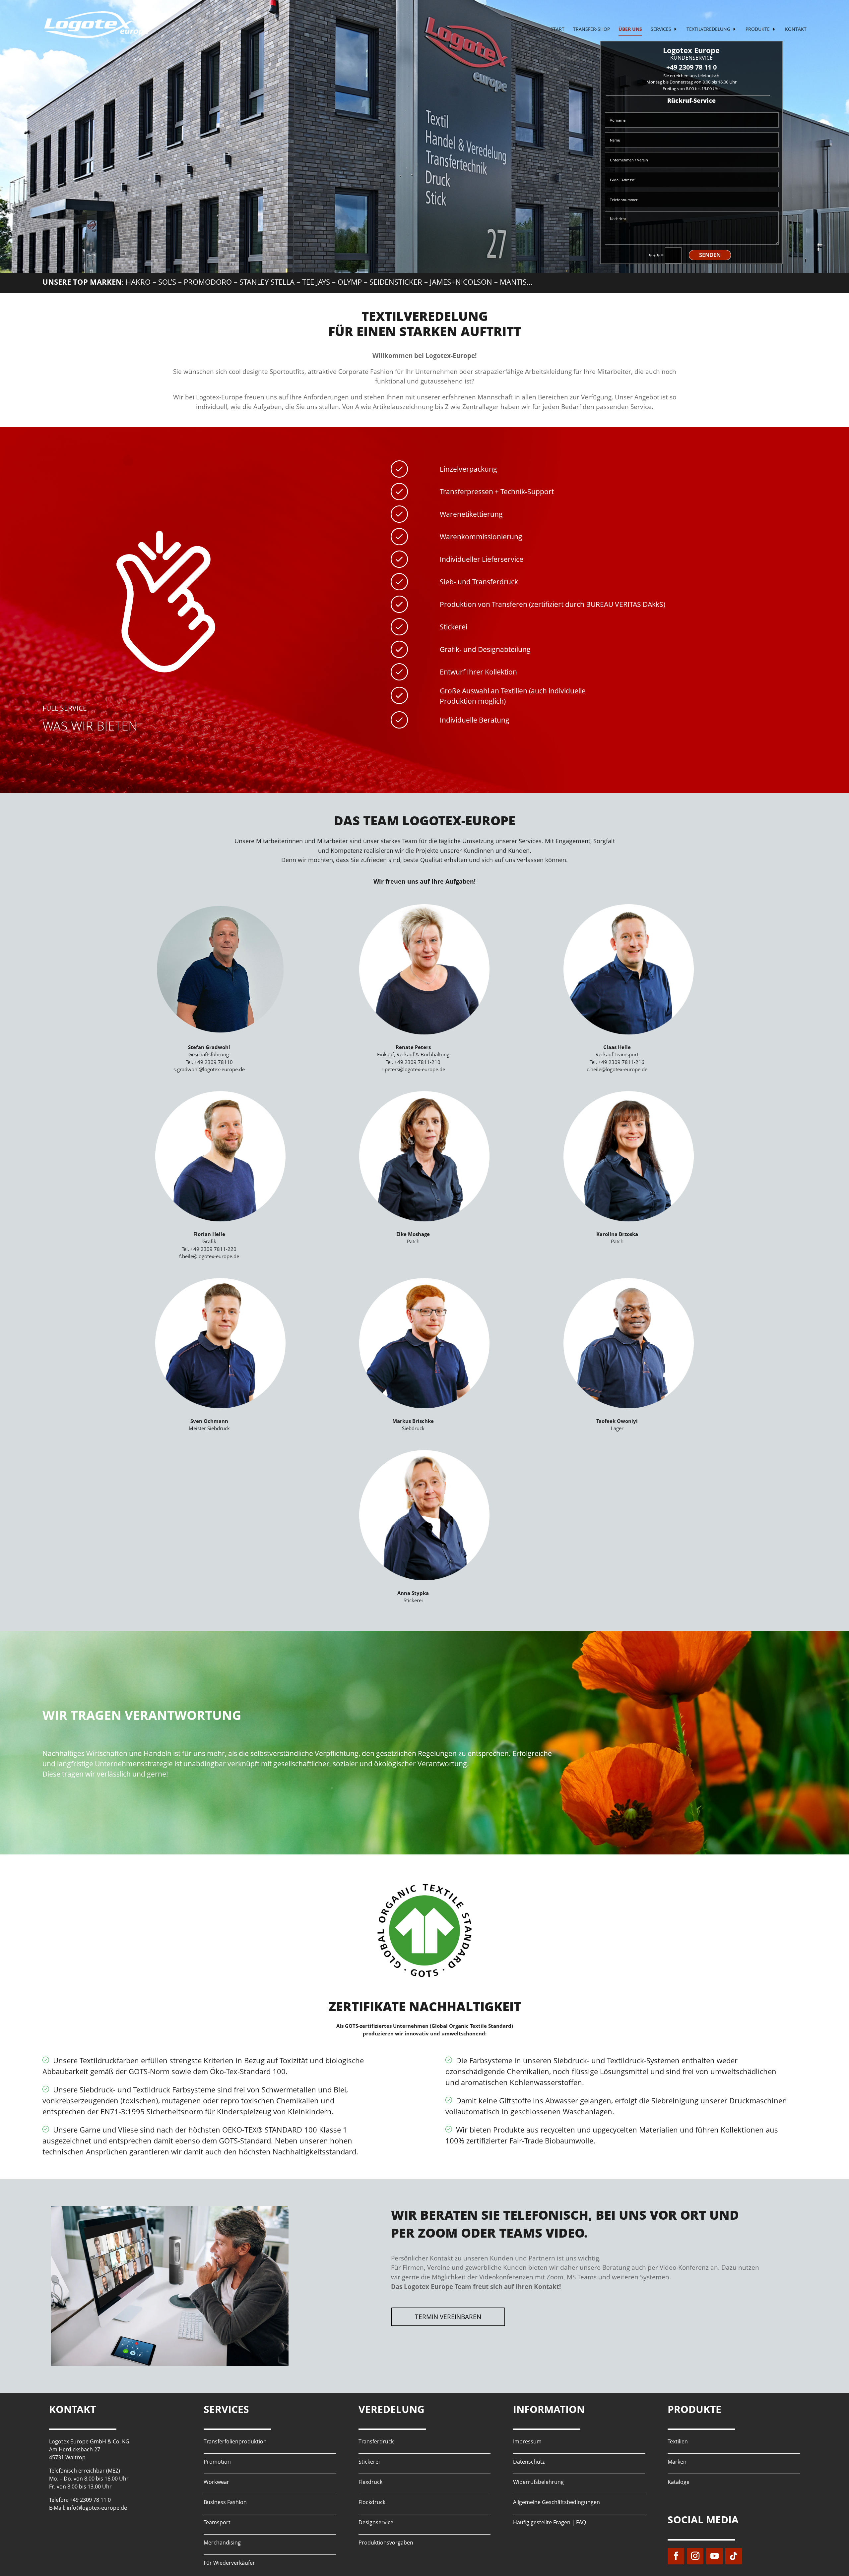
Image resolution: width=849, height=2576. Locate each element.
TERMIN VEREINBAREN (448, 2317)
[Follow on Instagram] (695, 2556)
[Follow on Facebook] (676, 2556)
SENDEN (710, 255)
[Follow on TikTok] (734, 2556)
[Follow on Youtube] (714, 2556)
